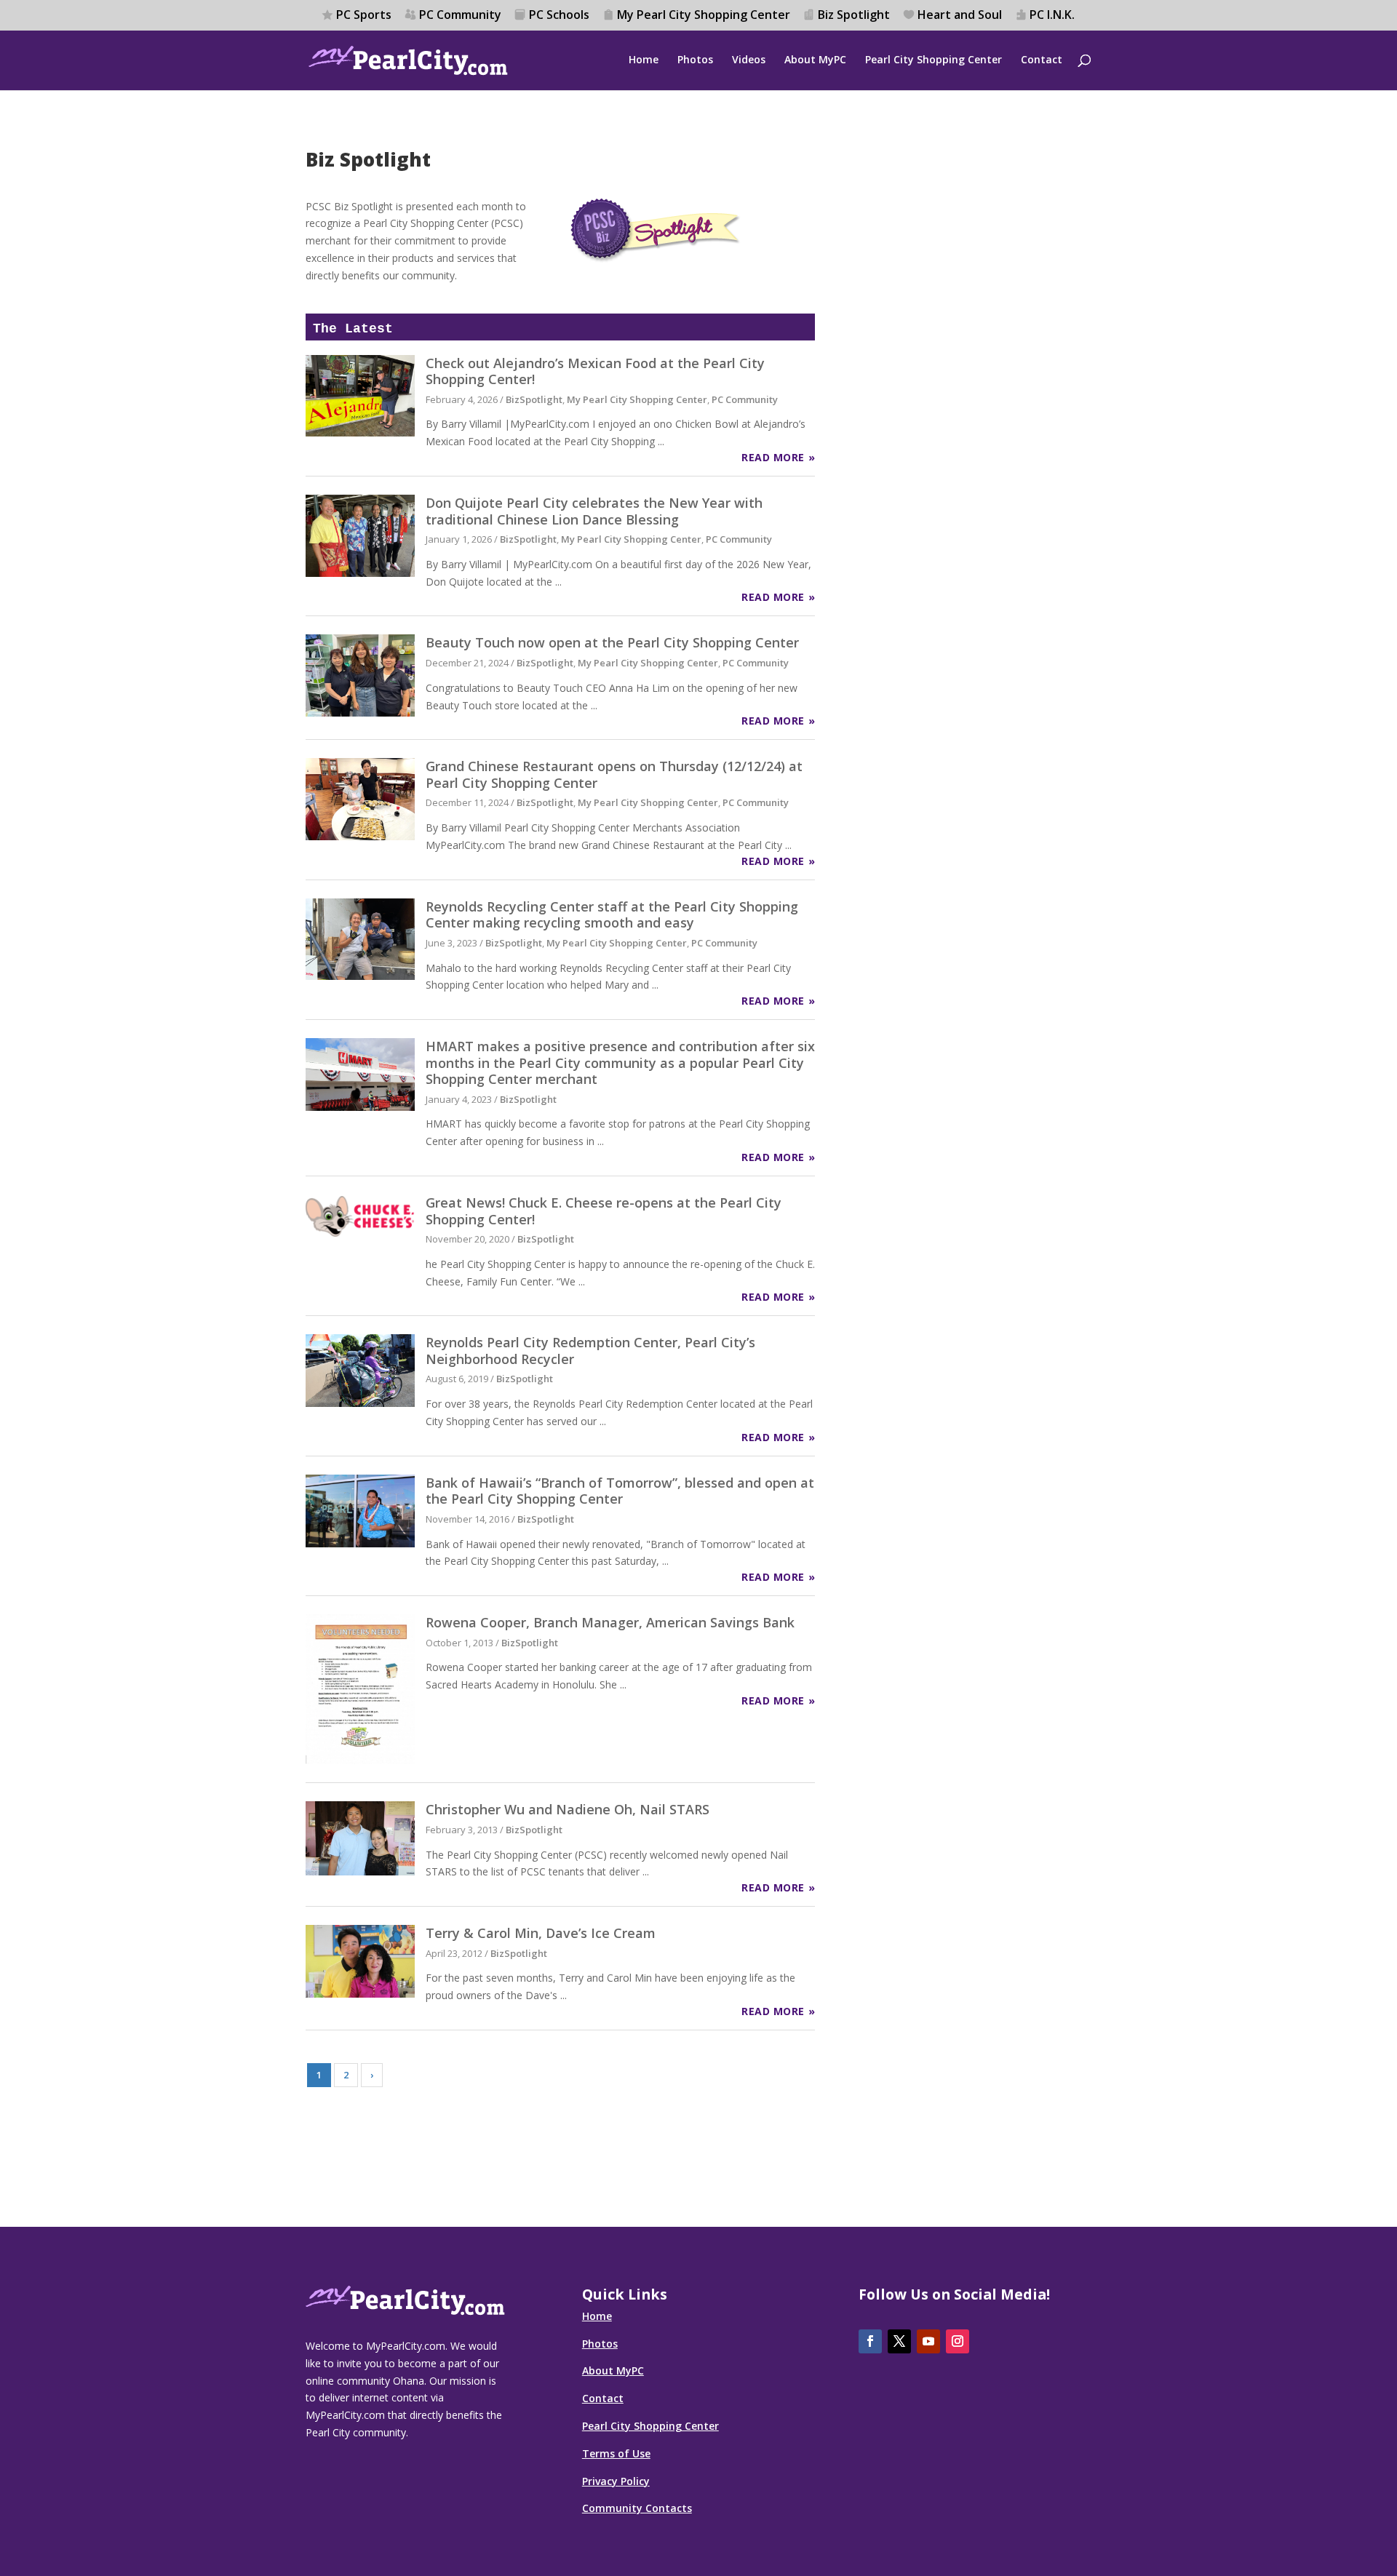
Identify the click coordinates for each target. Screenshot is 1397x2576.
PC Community (460, 16)
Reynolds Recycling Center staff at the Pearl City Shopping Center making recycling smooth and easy (612, 915)
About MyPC (815, 60)
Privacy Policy (616, 2481)
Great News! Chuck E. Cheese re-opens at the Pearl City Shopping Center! (604, 1211)
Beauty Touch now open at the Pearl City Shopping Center (612, 642)
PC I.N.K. (1052, 16)
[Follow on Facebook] (870, 2341)
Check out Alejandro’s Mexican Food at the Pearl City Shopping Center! (595, 371)
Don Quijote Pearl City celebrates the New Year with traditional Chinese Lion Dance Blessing (594, 511)
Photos (695, 60)
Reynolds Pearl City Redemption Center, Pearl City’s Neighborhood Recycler (590, 1351)
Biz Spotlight (854, 16)
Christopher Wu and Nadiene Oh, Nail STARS (568, 1809)
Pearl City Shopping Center (934, 60)
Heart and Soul (960, 16)
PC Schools (559, 16)
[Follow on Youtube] (928, 2341)
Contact (1042, 60)
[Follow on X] (899, 2341)
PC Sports (364, 16)
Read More (773, 457)
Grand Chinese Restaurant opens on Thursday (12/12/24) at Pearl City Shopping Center (614, 774)
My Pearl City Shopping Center (704, 16)
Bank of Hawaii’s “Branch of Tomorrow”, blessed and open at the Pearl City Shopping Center (620, 1491)
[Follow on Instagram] (958, 2341)
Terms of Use (616, 2453)
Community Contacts (637, 2508)
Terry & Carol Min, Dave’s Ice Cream (541, 1933)
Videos (749, 60)
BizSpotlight (534, 399)
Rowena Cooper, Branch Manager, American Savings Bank (610, 1622)
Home (644, 60)
